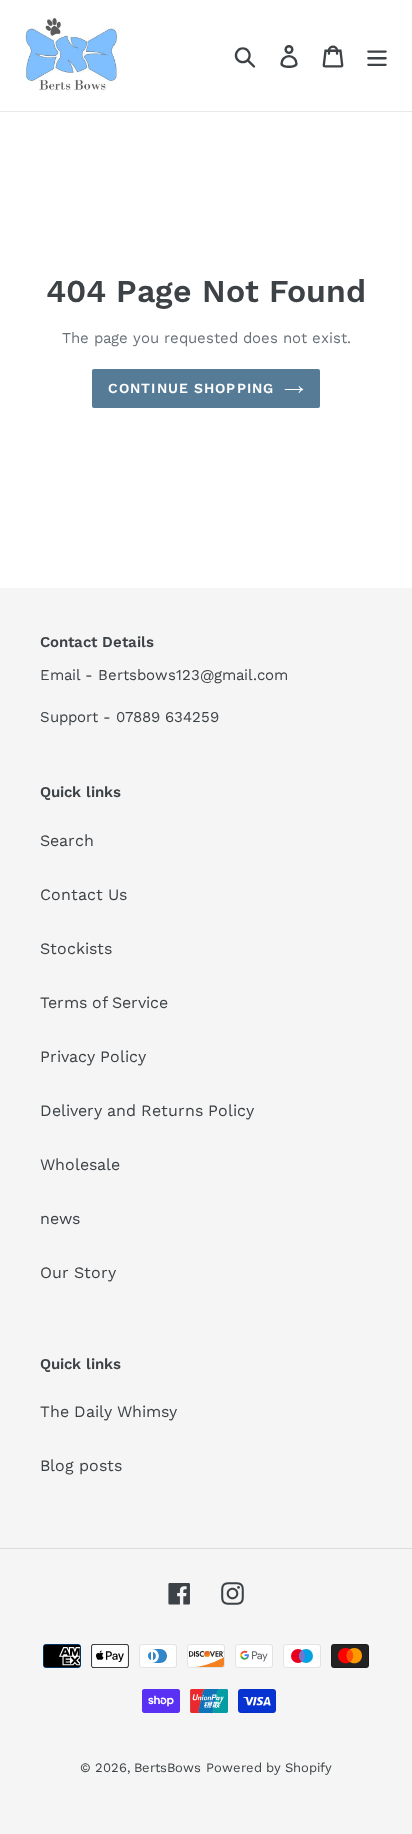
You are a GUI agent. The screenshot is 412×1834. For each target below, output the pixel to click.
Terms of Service (104, 1002)
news (60, 1218)
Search (67, 840)
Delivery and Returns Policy (147, 1110)
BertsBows (167, 1767)
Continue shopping (191, 388)
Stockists (76, 948)
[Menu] (377, 55)
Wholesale (80, 1164)
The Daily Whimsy (108, 1411)
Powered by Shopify (269, 1767)
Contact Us (83, 894)
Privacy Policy (93, 1056)
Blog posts (81, 1465)
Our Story (78, 1272)
